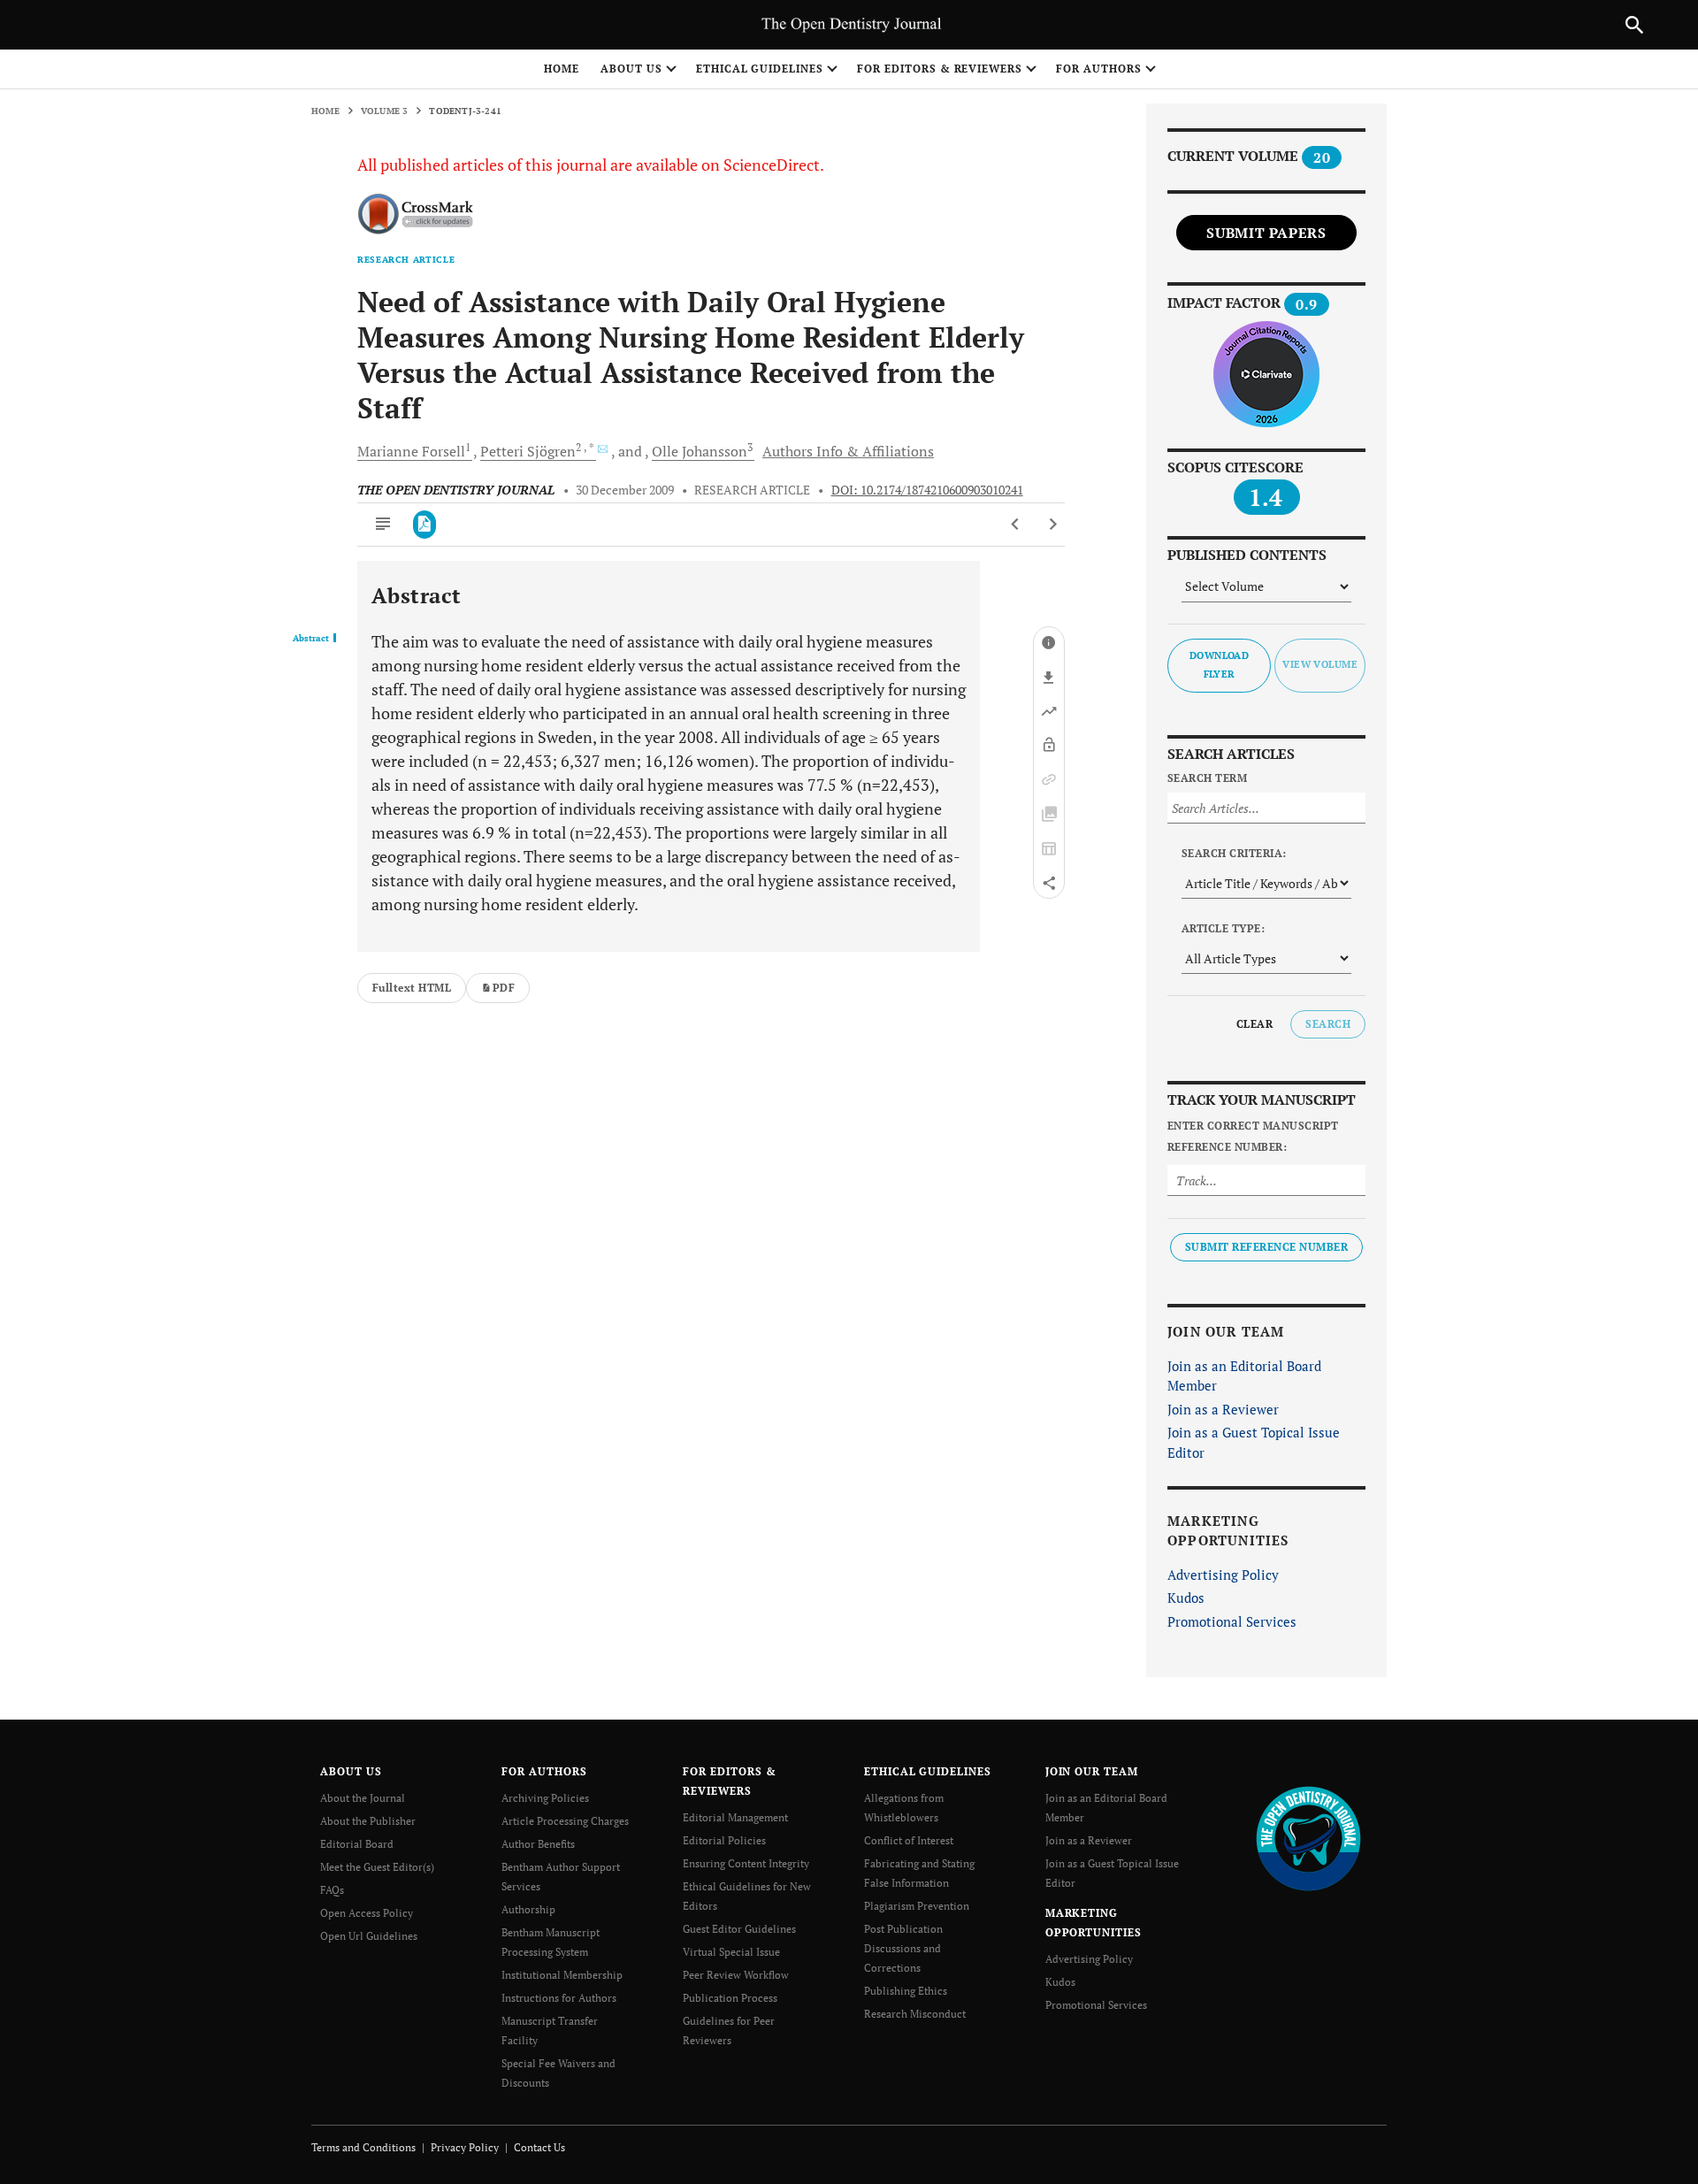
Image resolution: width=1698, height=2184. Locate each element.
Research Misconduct (915, 2014)
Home (562, 69)
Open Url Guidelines (369, 1936)
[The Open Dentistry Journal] (1308, 1838)
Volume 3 (385, 111)
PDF (504, 988)
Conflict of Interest (909, 1840)
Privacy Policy (465, 2147)
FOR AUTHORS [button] (1099, 69)
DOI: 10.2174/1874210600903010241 (927, 490)
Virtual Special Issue (731, 1952)
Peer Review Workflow (736, 1975)
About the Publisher (368, 1821)
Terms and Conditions (363, 2147)
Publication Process (730, 1998)
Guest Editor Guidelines (739, 1929)
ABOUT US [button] (631, 69)
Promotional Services (1232, 1621)
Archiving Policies (545, 1798)
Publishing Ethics (906, 1991)
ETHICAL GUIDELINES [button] (760, 69)
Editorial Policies (724, 1840)
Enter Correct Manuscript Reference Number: (1253, 1136)
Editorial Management (735, 1817)
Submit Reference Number (1266, 1247)
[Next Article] (1053, 525)
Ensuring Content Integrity (746, 1863)
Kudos (1186, 1598)
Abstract (311, 639)
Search (1328, 1024)
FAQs (332, 1890)
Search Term (1207, 778)
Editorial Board (357, 1844)
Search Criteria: (1234, 853)
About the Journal (363, 1798)
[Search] (1634, 25)
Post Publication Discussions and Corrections (903, 1948)
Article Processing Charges (565, 1821)
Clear (1254, 1024)
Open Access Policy (367, 1913)
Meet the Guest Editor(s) (377, 1867)
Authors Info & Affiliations (848, 451)
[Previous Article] (1016, 525)
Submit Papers (1266, 233)
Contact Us (539, 2147)
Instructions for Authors (559, 1998)
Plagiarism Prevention (917, 1906)
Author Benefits (538, 1844)
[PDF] (425, 525)
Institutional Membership (562, 1975)
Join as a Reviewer (1223, 1409)
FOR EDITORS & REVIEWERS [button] (940, 69)
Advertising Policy (1223, 1575)
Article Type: (1223, 928)
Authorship (528, 1909)
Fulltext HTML (412, 988)
